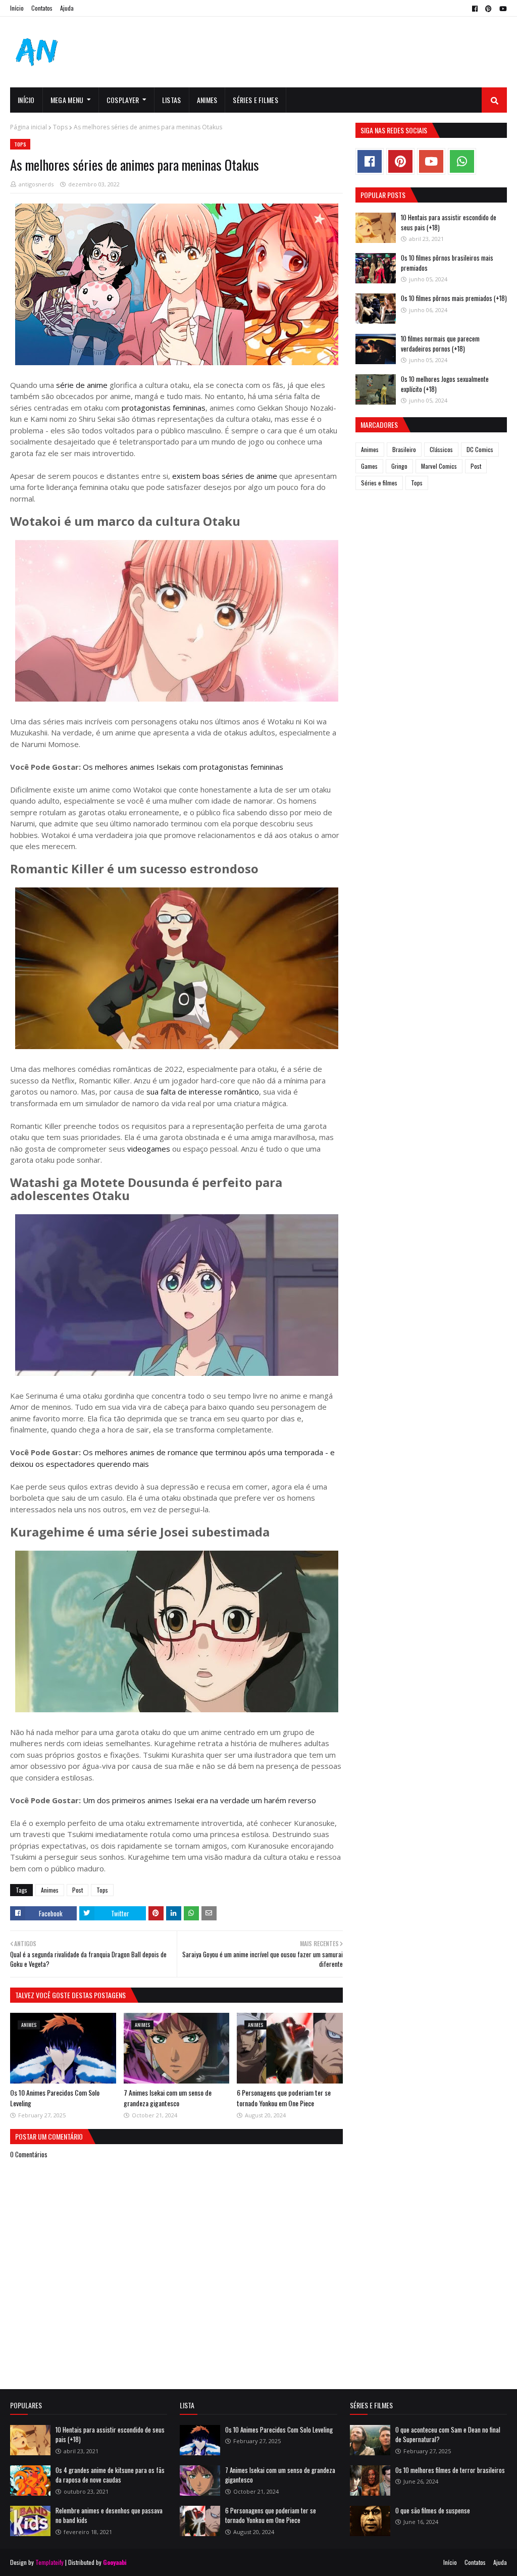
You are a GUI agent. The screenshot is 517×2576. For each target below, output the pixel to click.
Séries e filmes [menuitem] (255, 100)
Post (77, 1890)
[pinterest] (488, 9)
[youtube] (502, 9)
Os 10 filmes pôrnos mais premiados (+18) (454, 298)
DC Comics (480, 449)
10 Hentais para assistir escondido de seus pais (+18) (449, 222)
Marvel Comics (439, 466)
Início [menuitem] (26, 100)
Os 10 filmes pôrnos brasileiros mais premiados (447, 263)
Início (17, 8)
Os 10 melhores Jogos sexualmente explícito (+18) (445, 384)
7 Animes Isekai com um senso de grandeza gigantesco (168, 2098)
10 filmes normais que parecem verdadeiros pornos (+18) (440, 343)
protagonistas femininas (164, 408)
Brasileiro (404, 449)
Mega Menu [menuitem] (67, 100)
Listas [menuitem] (172, 100)
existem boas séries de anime (226, 476)
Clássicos (441, 449)
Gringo (399, 466)
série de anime (83, 385)
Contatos (42, 8)
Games (369, 466)
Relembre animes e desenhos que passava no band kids (109, 2515)
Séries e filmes (379, 483)
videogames (148, 1149)
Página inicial (29, 127)
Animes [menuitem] (207, 100)
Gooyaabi (115, 2562)
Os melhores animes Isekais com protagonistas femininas (182, 767)
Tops (60, 127)
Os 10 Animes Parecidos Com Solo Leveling (279, 2430)
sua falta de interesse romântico (203, 1092)
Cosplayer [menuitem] (123, 100)
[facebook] (475, 9)
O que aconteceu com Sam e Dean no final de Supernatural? (448, 2435)
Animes (50, 1890)
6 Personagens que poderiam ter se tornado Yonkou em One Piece (284, 2098)
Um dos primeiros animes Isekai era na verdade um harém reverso (199, 1800)
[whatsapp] (462, 161)
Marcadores (379, 425)
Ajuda (67, 8)
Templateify (49, 2562)
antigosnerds (36, 184)
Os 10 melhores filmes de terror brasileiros (450, 2470)
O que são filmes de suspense (433, 2510)
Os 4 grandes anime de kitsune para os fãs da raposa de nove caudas (110, 2475)
